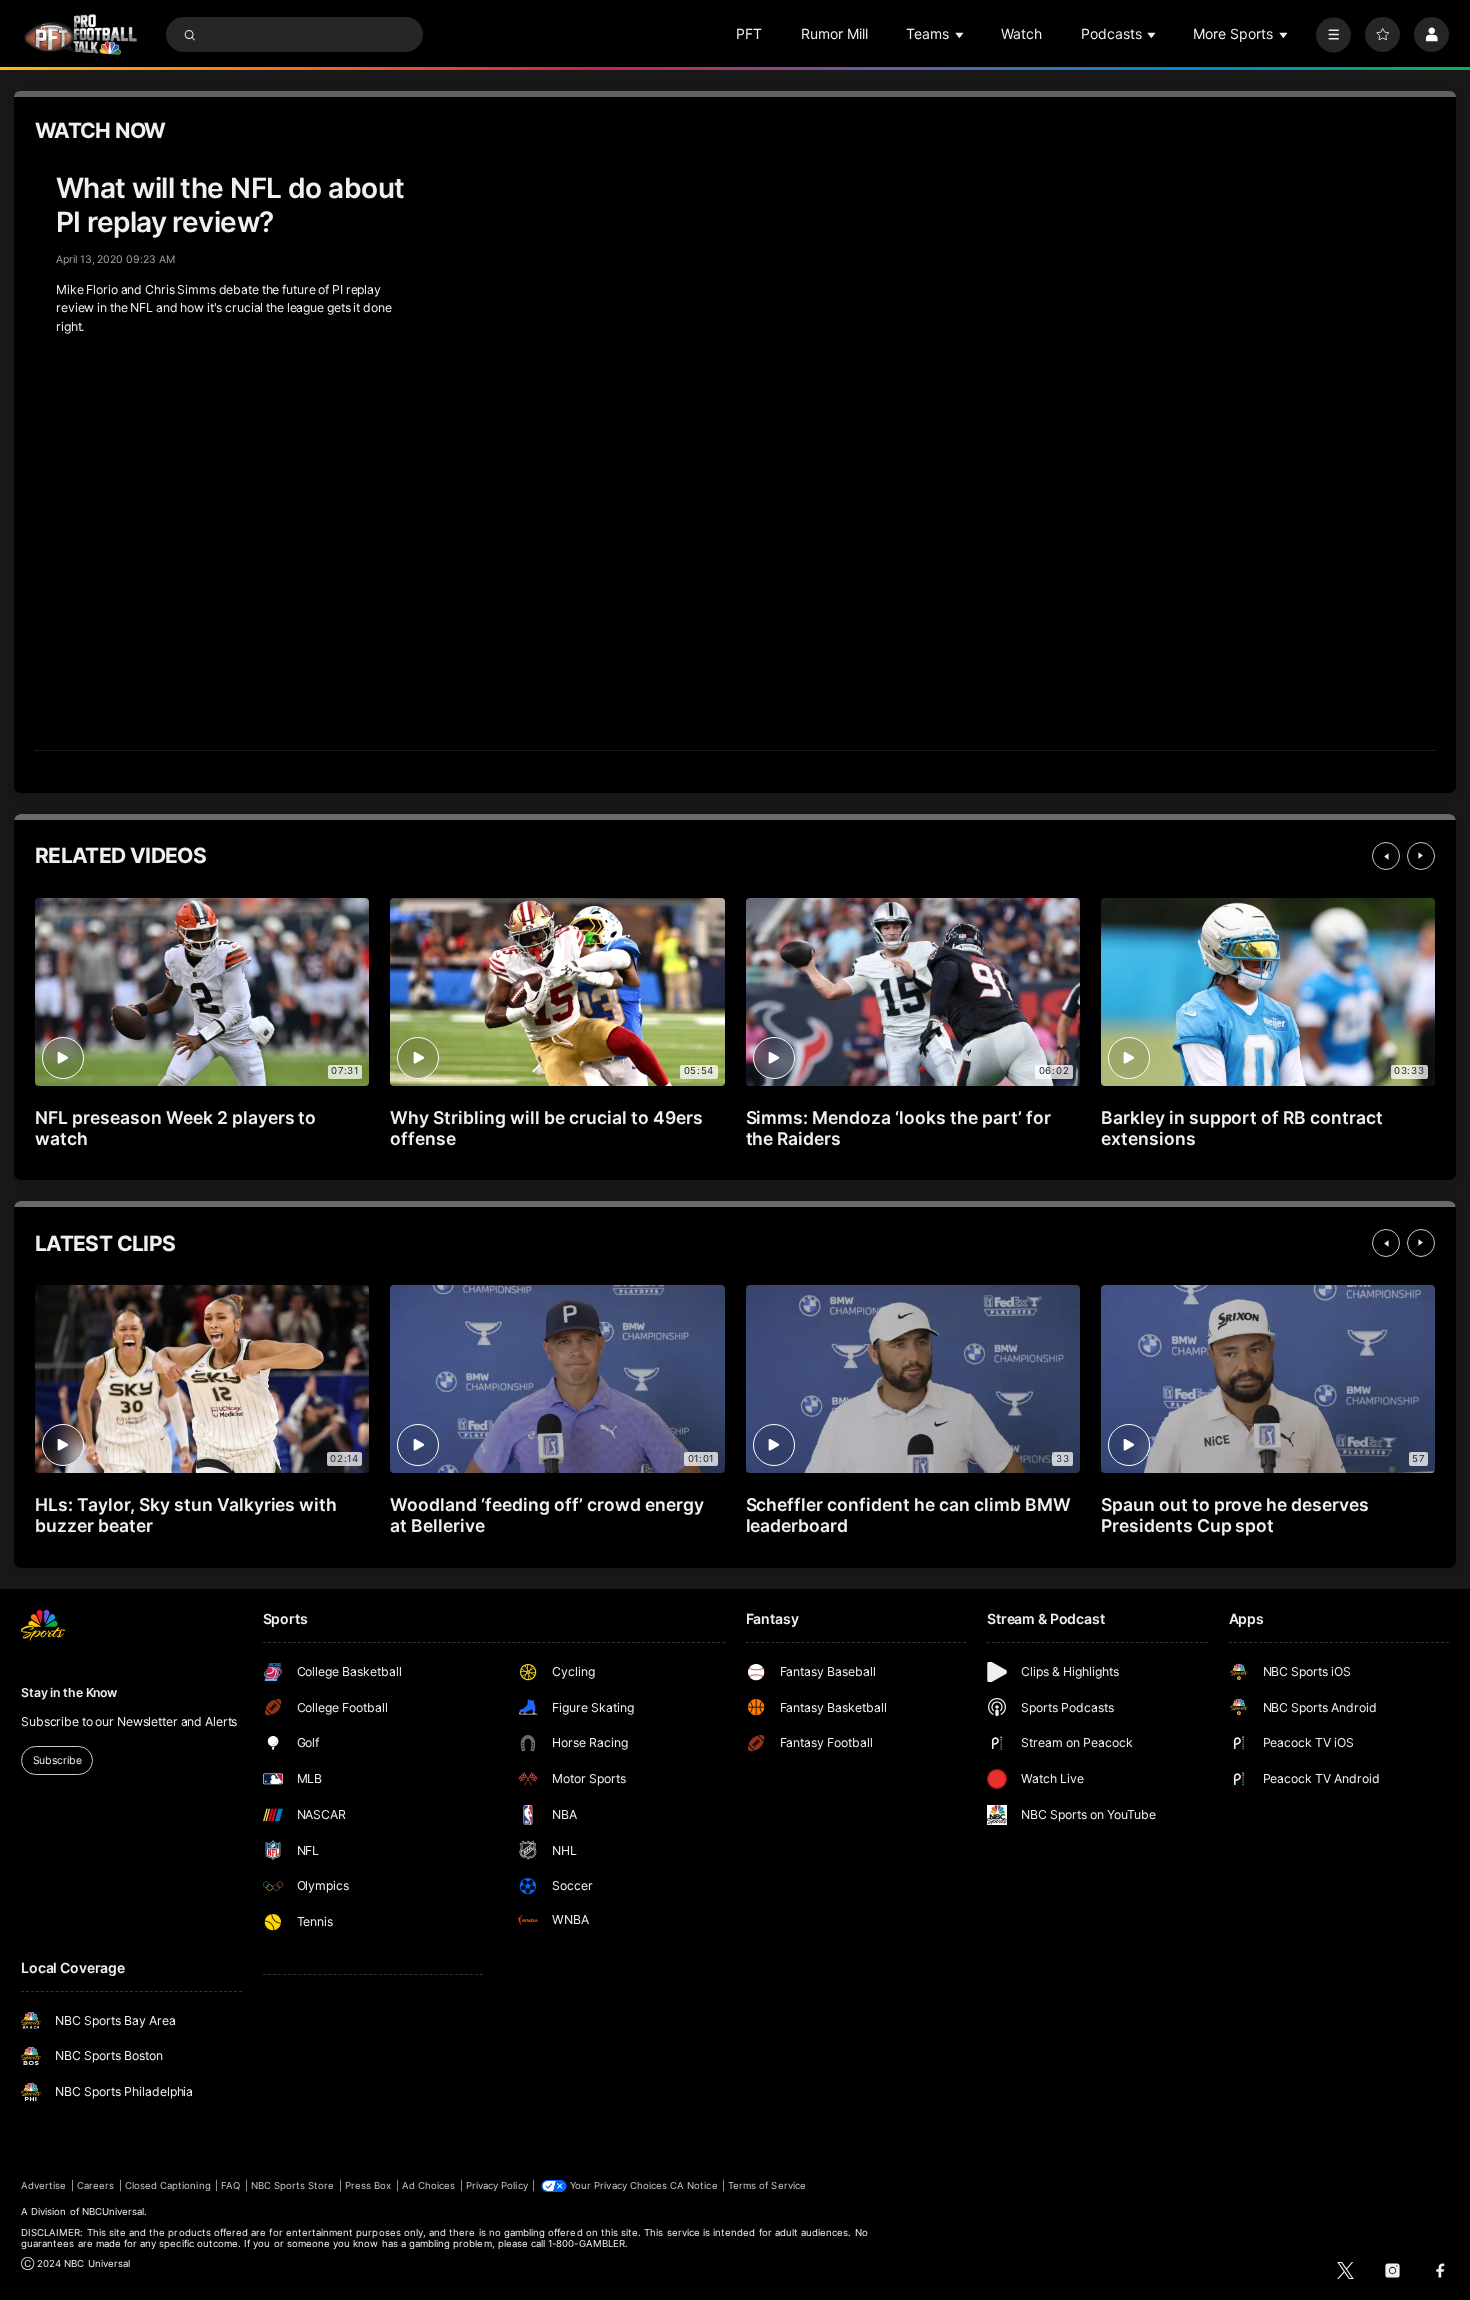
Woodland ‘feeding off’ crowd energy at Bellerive (546, 1515)
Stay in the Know (69, 1692)
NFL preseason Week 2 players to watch (175, 1128)
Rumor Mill (834, 33)
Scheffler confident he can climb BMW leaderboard (908, 1515)
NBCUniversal (113, 2211)
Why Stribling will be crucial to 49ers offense (546, 1128)
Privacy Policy (497, 2185)
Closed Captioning (168, 2185)
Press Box (368, 2185)
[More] (1333, 34)
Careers (95, 2185)
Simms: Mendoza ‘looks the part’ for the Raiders (898, 1128)
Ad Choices (428, 2185)
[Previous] (1386, 856)
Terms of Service (767, 2185)
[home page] (80, 34)
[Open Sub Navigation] (961, 34)
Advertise (43, 2185)
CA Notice (693, 2185)
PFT (749, 33)
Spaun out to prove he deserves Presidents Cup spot (1235, 1515)
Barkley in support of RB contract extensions (1242, 1128)
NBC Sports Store (293, 2185)
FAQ (230, 2185)
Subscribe (57, 1760)
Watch (1021, 33)
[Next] (1421, 856)
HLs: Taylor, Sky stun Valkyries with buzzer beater (186, 1515)
